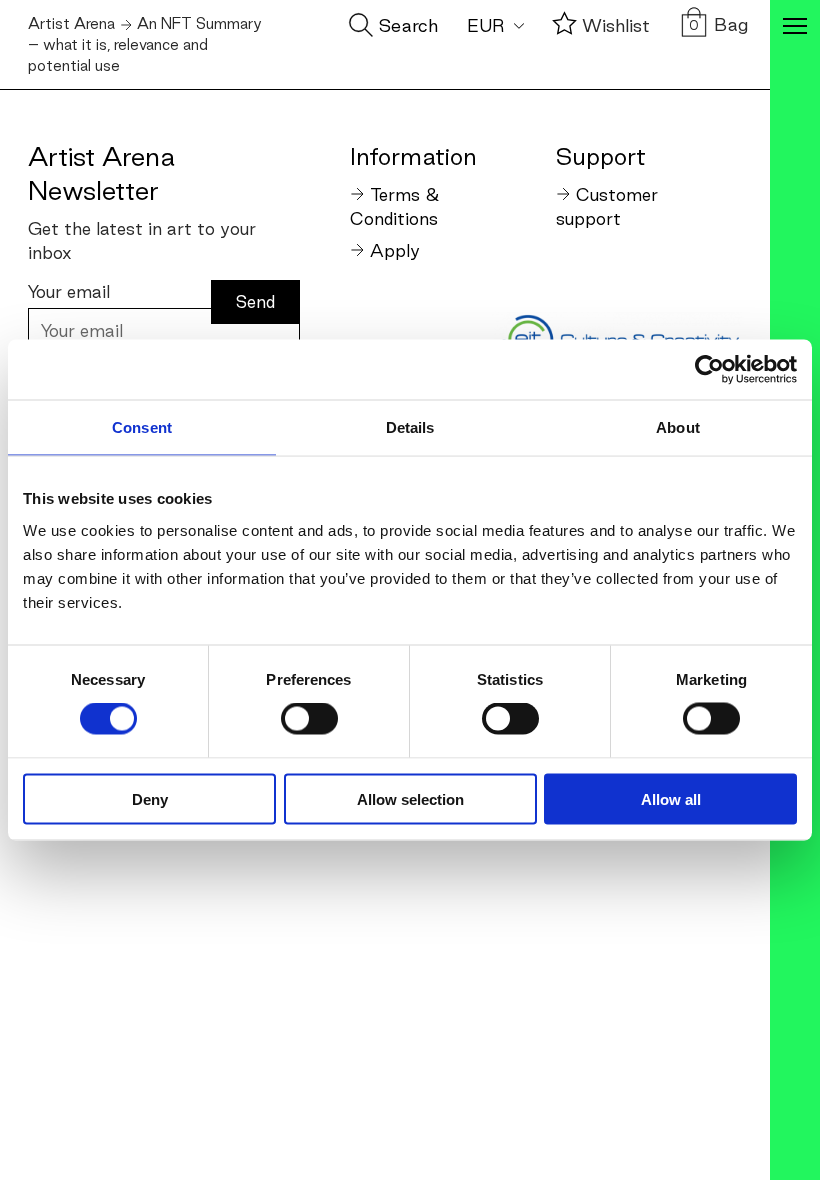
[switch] (309, 719)
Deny (150, 798)
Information (413, 156)
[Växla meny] (795, 28)
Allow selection (410, 798)
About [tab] (678, 427)
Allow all (671, 798)
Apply (395, 250)
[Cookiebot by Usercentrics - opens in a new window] (709, 370)
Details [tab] (410, 427)
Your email (69, 291)
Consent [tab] (142, 427)
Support (601, 156)
